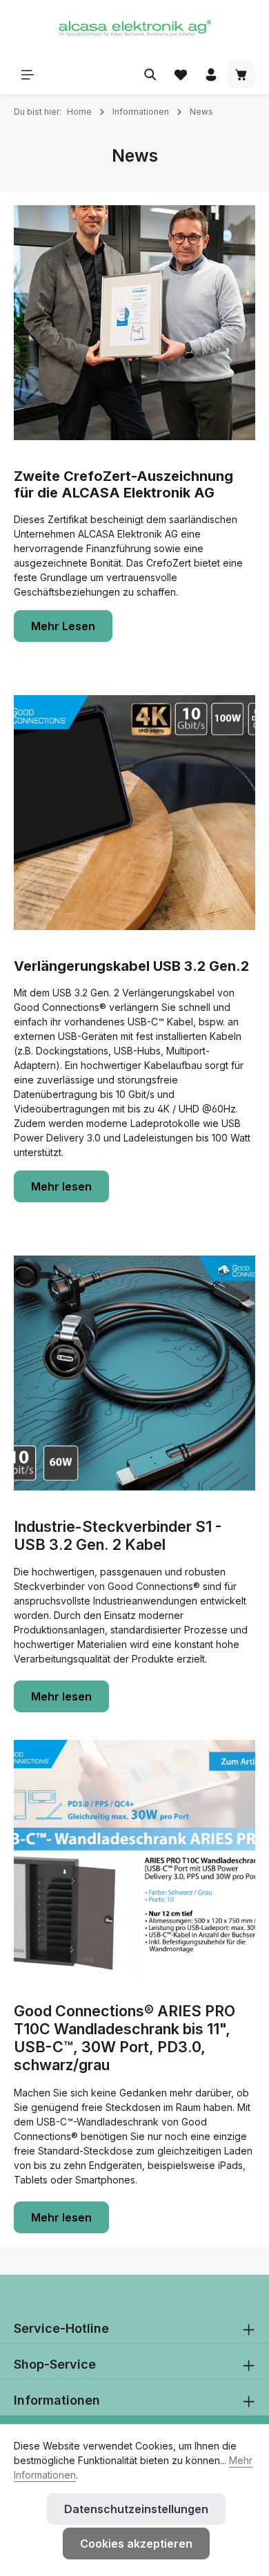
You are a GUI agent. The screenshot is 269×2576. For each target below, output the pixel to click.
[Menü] (28, 75)
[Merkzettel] (181, 75)
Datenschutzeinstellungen (136, 2509)
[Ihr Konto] (211, 75)
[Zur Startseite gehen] (134, 28)
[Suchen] (150, 75)
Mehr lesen (61, 1186)
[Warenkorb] (241, 75)
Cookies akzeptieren (136, 2544)
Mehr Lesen (63, 626)
